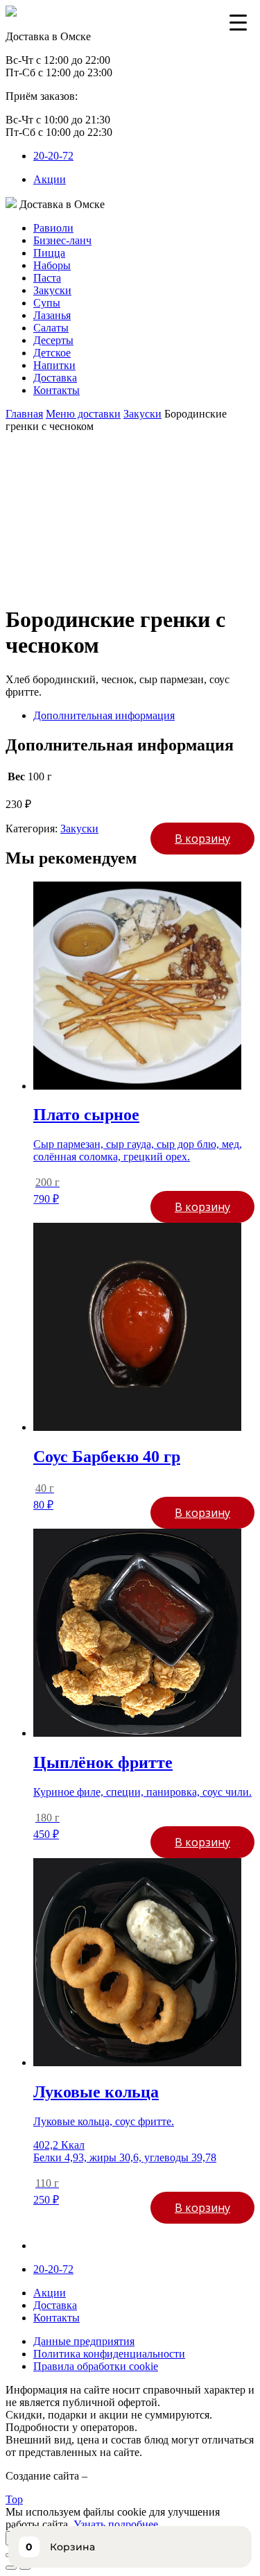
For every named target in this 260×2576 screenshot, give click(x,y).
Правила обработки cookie (96, 2366)
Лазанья (52, 315)
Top (14, 2499)
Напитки (54, 365)
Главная (24, 414)
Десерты (53, 340)
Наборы (52, 265)
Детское (52, 353)
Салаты (51, 328)
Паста (47, 278)
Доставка (55, 378)
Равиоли (53, 228)
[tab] (144, 716)
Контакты (57, 390)
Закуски (52, 290)
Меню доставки (83, 414)
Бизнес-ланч (62, 240)
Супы (47, 303)
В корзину (202, 839)
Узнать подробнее (116, 2524)
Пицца (49, 253)
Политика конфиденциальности (109, 2354)
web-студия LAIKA (136, 2476)
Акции (50, 179)
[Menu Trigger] (238, 22)
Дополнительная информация (104, 715)
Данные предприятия (84, 2341)
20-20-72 (53, 156)
